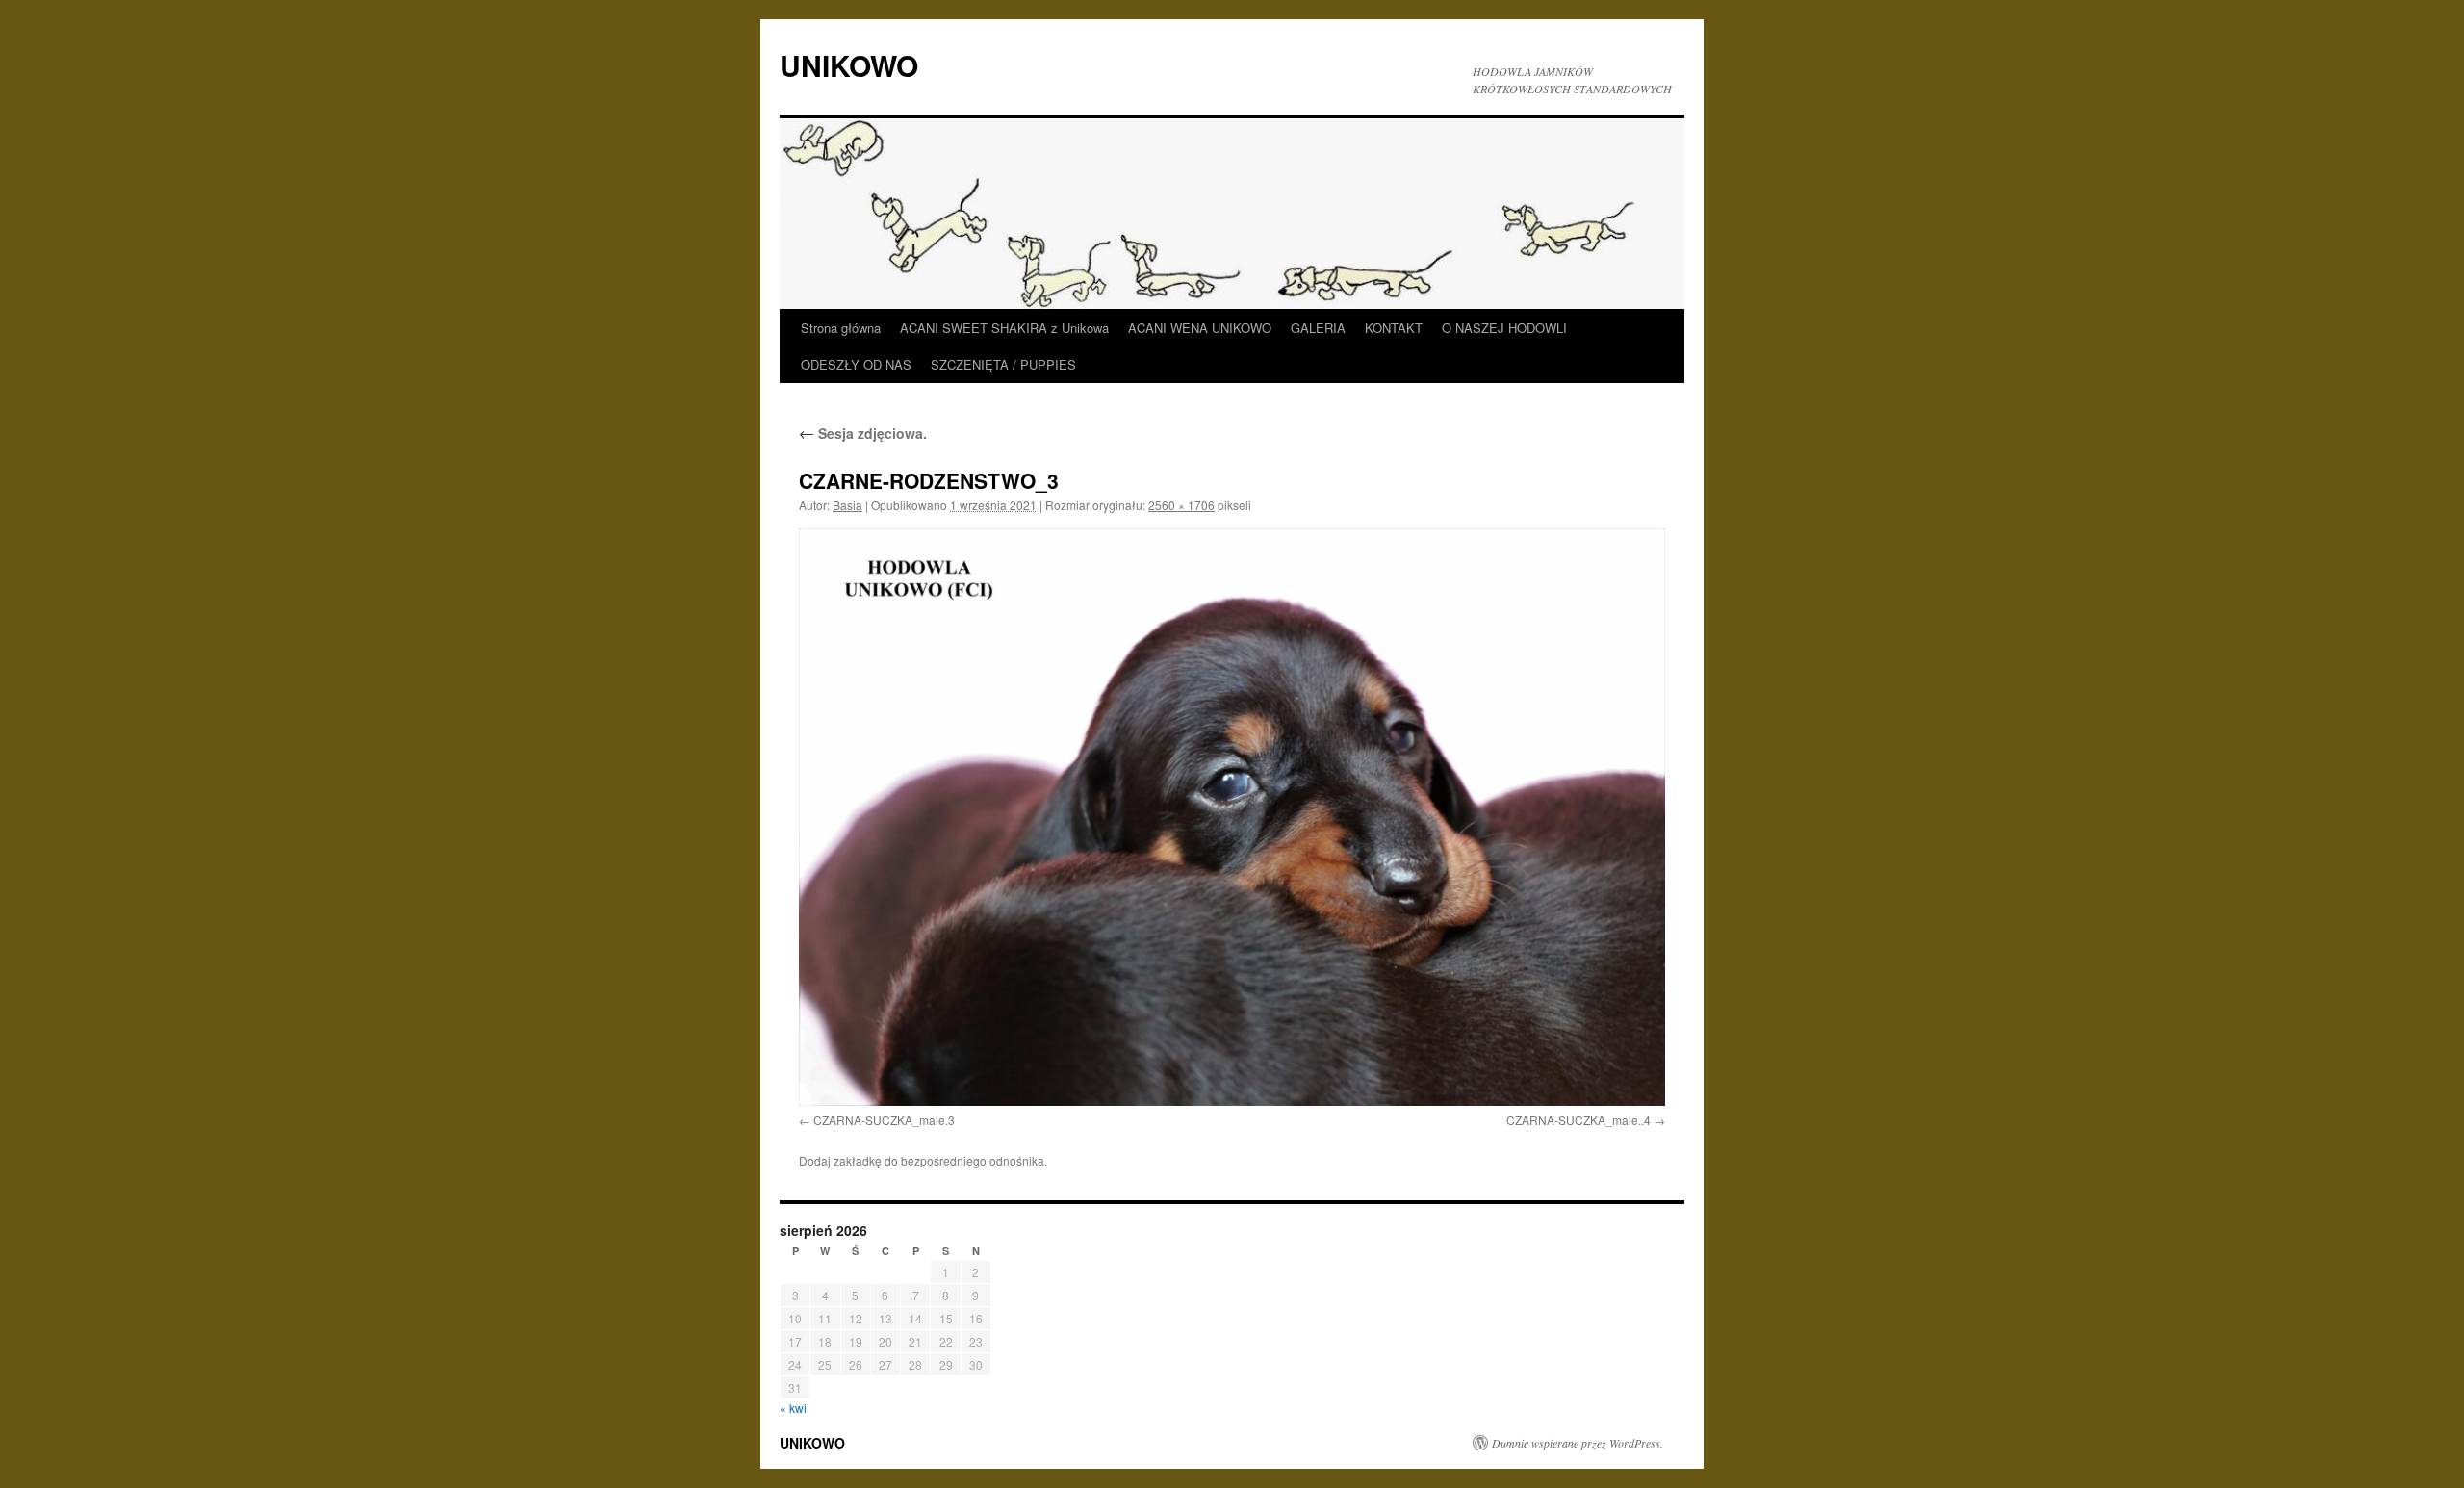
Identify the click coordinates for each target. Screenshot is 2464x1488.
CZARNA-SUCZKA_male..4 (1578, 1120)
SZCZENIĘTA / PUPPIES (1003, 364)
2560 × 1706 (1181, 505)
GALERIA (1318, 328)
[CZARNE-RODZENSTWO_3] (1232, 817)
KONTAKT (1394, 328)
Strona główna (841, 328)
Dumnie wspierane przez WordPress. (1578, 1443)
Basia (847, 505)
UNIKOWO (849, 65)
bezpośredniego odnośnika (973, 1160)
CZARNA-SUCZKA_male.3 (884, 1120)
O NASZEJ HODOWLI (1504, 328)
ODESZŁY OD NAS (856, 364)
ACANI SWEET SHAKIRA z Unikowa (1004, 328)
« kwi (793, 1408)
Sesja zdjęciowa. (863, 433)
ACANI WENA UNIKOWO (1200, 328)
